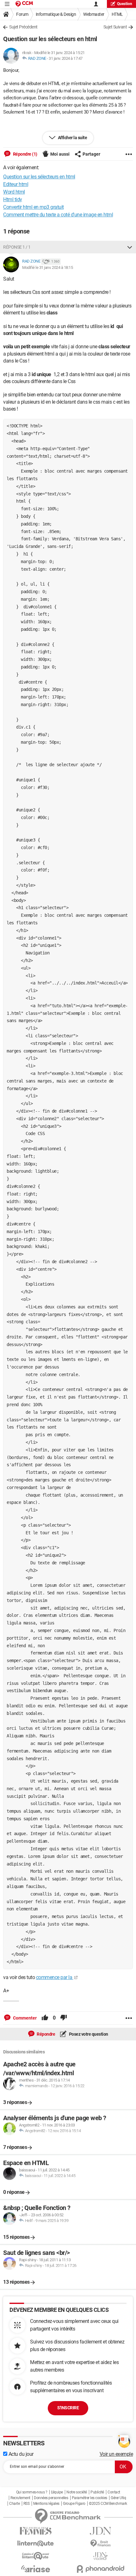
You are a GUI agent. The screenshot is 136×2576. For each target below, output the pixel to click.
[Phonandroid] (100, 2569)
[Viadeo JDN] (100, 2556)
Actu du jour (20, 2454)
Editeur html (16, 184)
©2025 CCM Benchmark (108, 2504)
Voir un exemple (116, 2454)
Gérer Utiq (118, 2498)
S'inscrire (68, 2408)
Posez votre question (88, 2034)
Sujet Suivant (115, 27)
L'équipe (57, 2492)
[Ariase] (36, 2569)
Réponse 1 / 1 (17, 247)
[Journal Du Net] (100, 2531)
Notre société (77, 2492)
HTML (117, 14)
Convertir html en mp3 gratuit (34, 207)
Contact (114, 2492)
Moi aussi (60, 154)
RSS (27, 2504)
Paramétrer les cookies (90, 2498)
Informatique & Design (56, 14)
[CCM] (24, 4)
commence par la (55, 1977)
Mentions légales (46, 2504)
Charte (14, 2504)
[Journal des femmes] (36, 2531)
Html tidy (13, 199)
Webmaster (94, 14)
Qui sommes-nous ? (32, 2492)
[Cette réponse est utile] (45, 2018)
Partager (91, 154)
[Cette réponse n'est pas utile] (64, 2018)
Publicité (97, 2492)
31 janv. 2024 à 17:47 (66, 58)
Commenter (24, 2018)
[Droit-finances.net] (100, 2544)
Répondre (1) (25, 154)
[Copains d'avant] (36, 2556)
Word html (14, 192)
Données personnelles (51, 2498)
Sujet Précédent (23, 27)
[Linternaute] (36, 2544)
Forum (22, 14)
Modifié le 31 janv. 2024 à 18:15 (47, 267)
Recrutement (20, 2498)
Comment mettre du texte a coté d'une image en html (58, 215)
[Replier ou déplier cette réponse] (130, 247)
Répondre (46, 2034)
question (125, 4)
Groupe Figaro (74, 2504)
